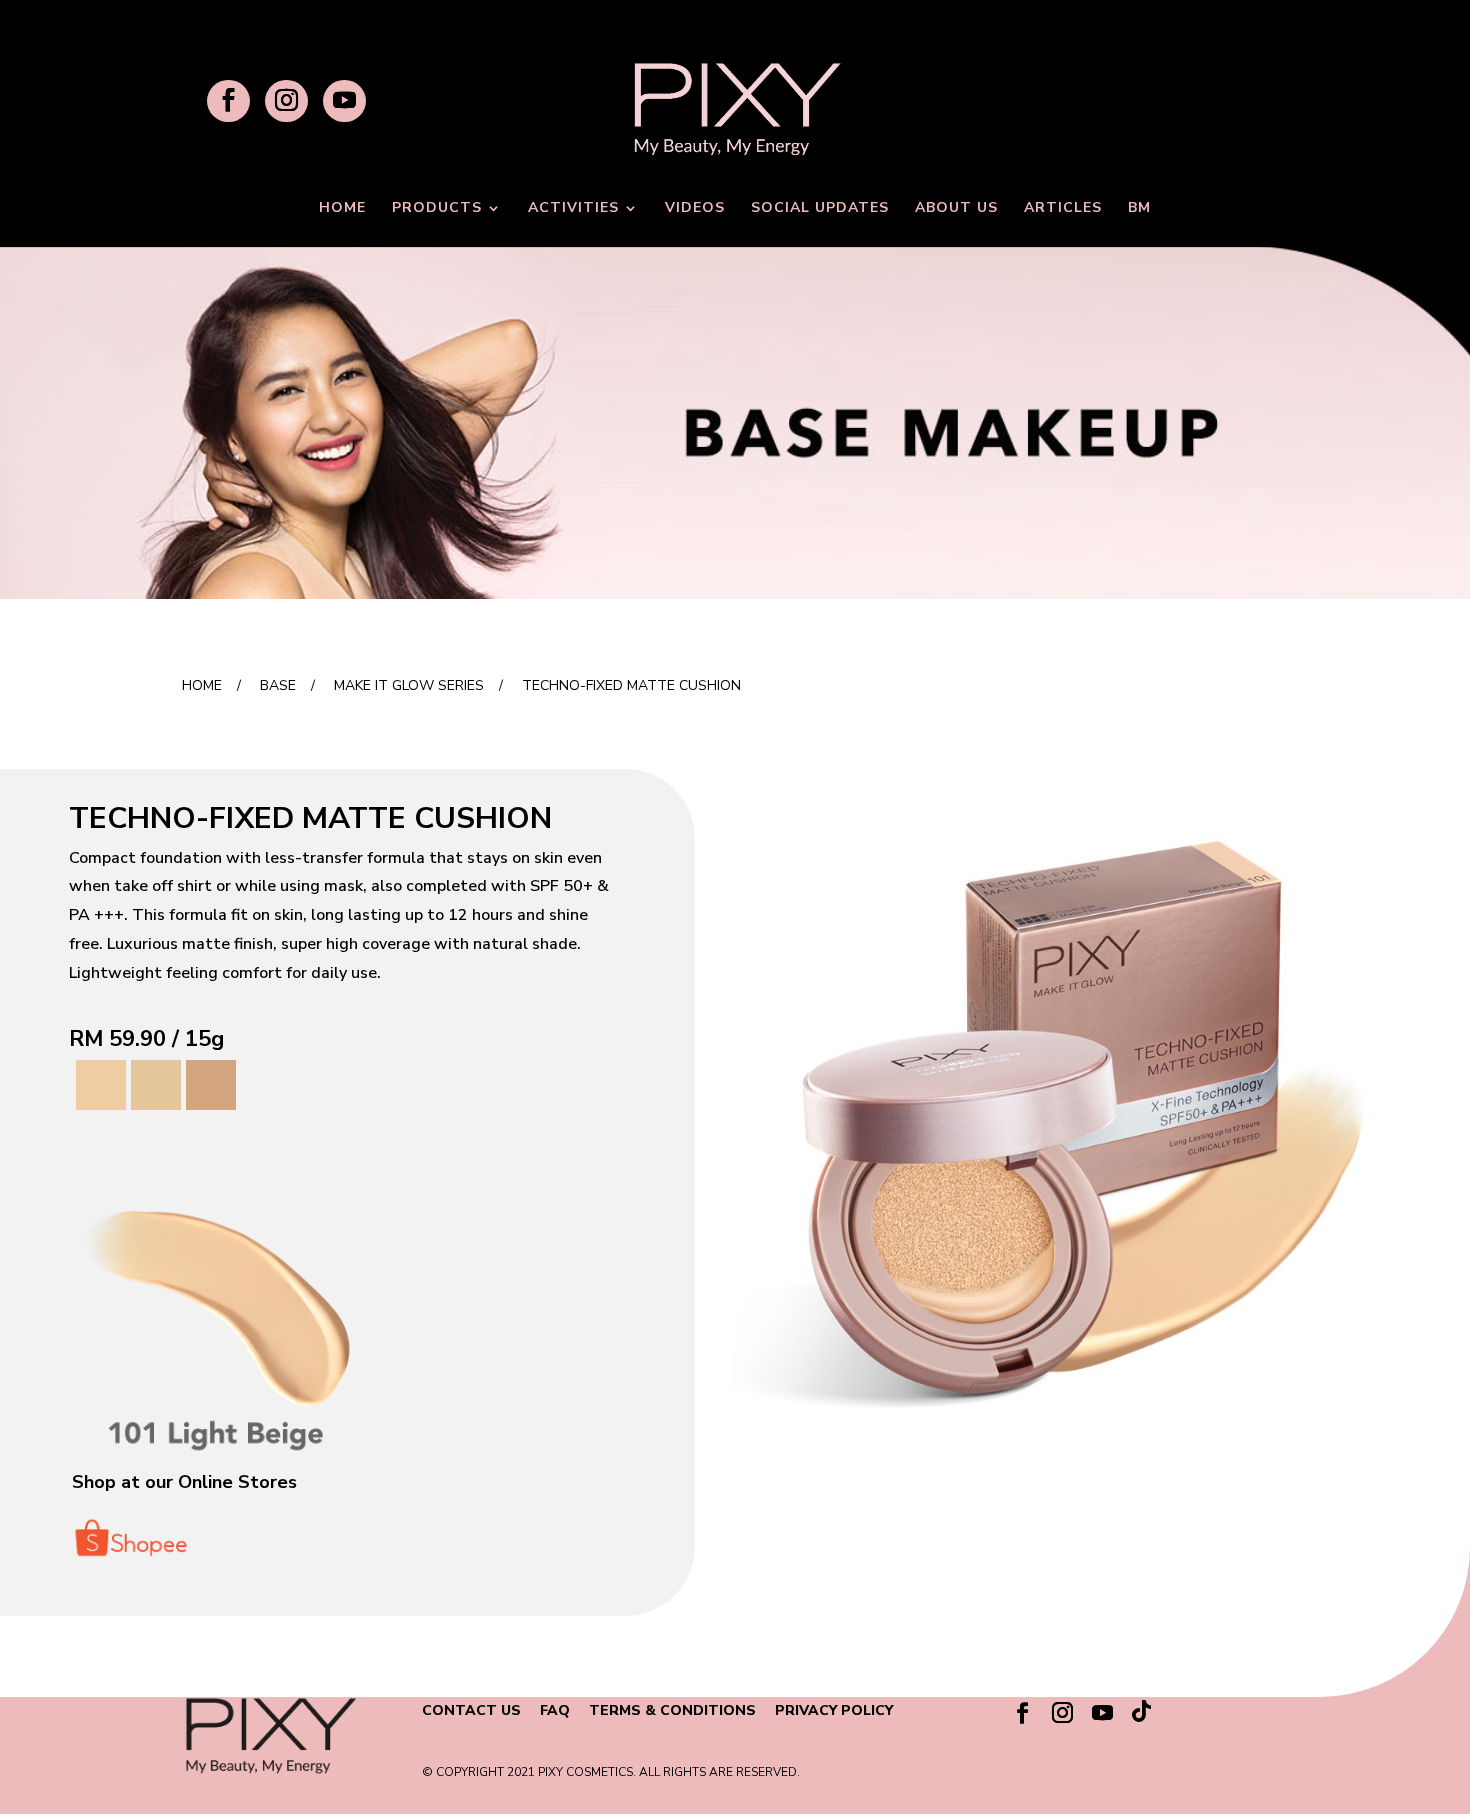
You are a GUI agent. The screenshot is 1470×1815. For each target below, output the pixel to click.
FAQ (555, 1710)
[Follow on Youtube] (1103, 1713)
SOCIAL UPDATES (820, 209)
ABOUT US (956, 209)
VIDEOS (695, 209)
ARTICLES (1063, 209)
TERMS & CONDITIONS (672, 1710)
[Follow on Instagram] (1063, 1713)
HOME (342, 209)
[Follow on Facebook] (1023, 1713)
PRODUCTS (437, 209)
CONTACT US (471, 1710)
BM (1139, 209)
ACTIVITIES (573, 209)
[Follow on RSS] (1143, 1716)
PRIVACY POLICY (834, 1710)
